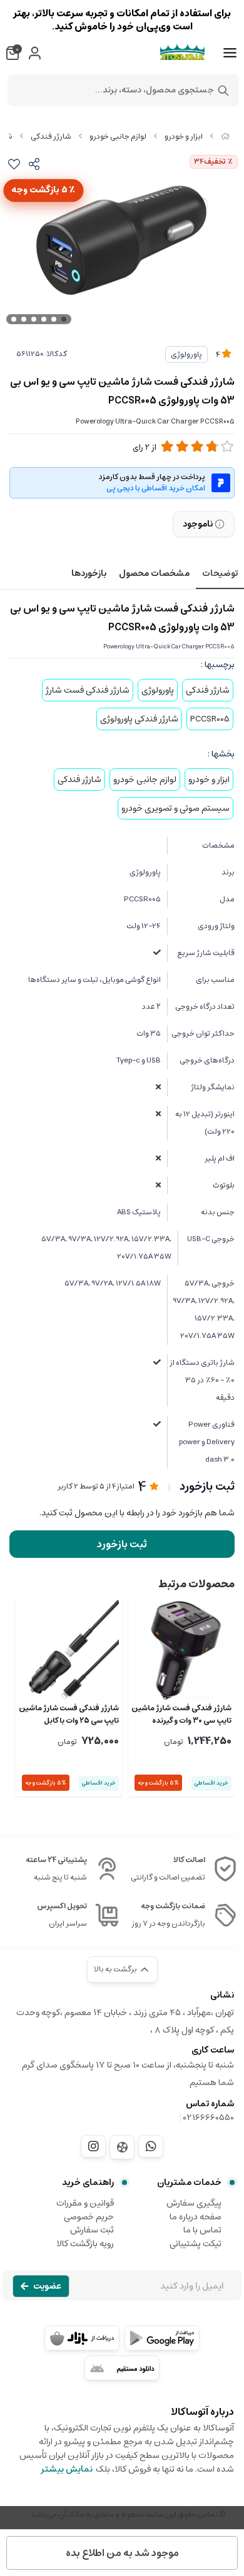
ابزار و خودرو (184, 136)
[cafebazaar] (82, 2338)
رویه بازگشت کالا (85, 2244)
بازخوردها (89, 573)
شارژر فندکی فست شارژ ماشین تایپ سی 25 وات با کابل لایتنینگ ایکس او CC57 (69, 1715)
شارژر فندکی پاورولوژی (139, 719)
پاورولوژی (186, 354)
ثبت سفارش (92, 2230)
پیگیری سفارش (194, 2203)
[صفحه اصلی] (225, 136)
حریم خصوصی (89, 2217)
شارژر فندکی (51, 136)
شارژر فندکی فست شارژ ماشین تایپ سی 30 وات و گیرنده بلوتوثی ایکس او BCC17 (181, 1715)
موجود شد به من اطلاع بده (122, 2553)
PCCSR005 (210, 719)
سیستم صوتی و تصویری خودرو (175, 808)
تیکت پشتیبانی (196, 2244)
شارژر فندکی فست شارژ (88, 690)
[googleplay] (162, 2338)
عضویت (47, 2286)
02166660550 (209, 2118)
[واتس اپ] (151, 2146)
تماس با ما (202, 2230)
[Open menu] (230, 53)
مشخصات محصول (154, 573)
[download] (122, 2368)
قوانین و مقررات (85, 2203)
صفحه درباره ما (196, 2217)
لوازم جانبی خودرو (118, 136)
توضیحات (220, 573)
